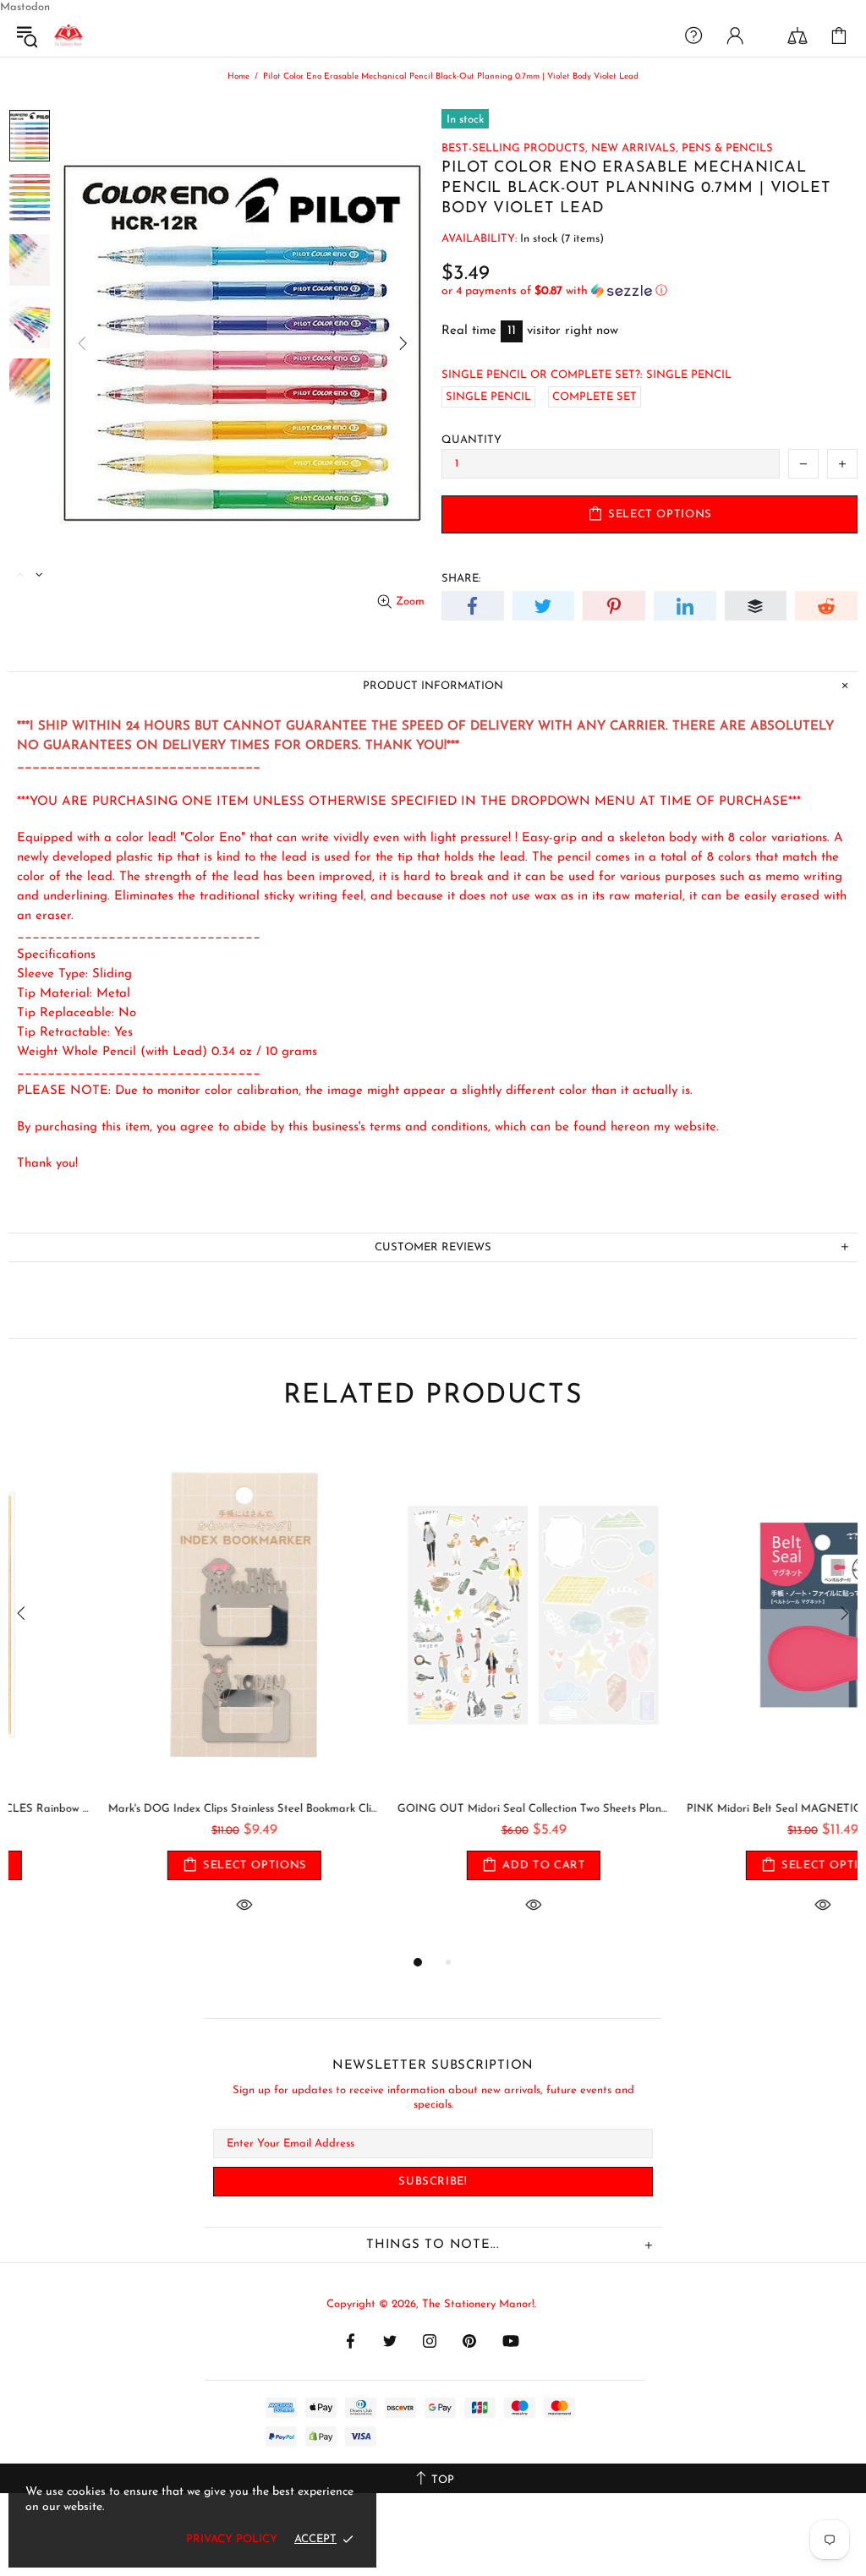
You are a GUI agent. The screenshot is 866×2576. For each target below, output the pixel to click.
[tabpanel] (145, 1696)
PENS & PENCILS (727, 148)
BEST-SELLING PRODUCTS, (515, 148)
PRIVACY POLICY (232, 2539)
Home (238, 77)
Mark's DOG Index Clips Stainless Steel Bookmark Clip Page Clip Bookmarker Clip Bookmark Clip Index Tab (145, 1809)
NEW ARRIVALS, (635, 148)
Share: (461, 579)
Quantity (471, 440)
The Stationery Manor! (69, 36)
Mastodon (25, 7)
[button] (649, 291)
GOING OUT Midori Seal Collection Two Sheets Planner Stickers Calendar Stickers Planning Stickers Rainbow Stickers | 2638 (434, 1809)
